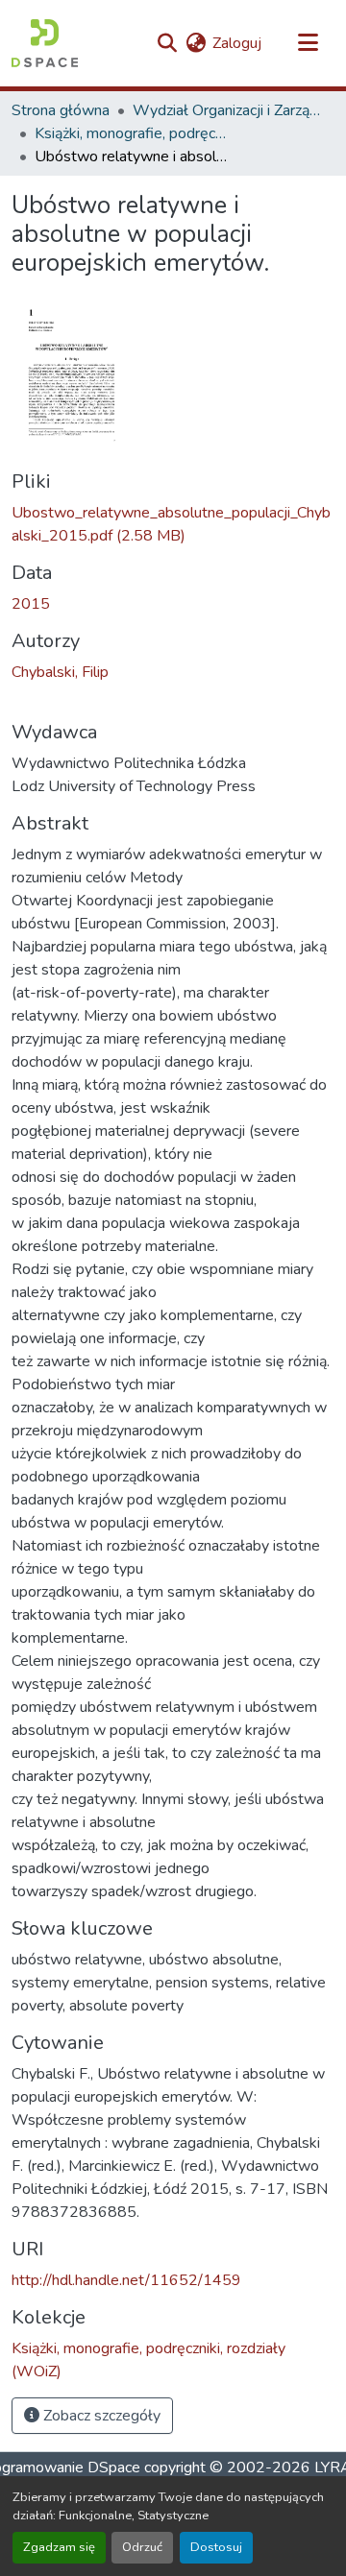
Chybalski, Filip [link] (60, 672)
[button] (45, 43)
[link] (173, 524)
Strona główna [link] (61, 110)
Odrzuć (142, 2547)
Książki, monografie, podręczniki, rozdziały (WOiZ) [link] (131, 133)
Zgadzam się (59, 2547)
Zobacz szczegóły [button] (100, 2416)
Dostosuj (216, 2547)
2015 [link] (31, 604)
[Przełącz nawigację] (308, 43)
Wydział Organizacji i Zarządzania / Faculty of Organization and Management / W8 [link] (229, 110)
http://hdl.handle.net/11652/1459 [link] (126, 2280)
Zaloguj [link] (237, 43)
